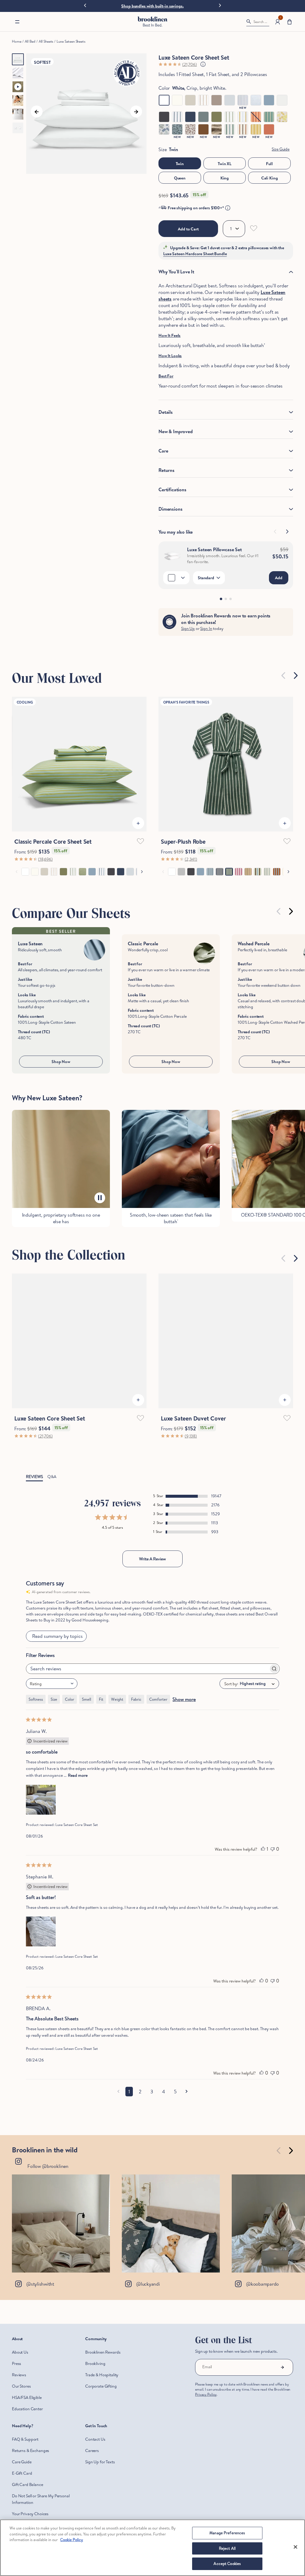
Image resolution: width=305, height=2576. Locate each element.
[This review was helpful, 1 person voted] (263, 1870)
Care (163, 451)
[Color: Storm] (269, 100)
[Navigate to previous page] (118, 2113)
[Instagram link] (61, 2245)
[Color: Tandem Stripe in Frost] (243, 100)
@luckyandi (148, 2305)
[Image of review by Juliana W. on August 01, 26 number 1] (41, 1821)
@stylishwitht (40, 2305)
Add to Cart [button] (188, 229)
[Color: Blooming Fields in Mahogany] (190, 129)
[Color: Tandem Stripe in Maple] (243, 129)
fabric (136, 1720)
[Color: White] (164, 100)
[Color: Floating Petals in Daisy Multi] (282, 117)
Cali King (270, 178)
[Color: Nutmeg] (203, 129)
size (54, 1720)
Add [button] (279, 578)
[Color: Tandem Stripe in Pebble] (203, 100)
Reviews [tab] (34, 1498)
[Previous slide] (85, 6)
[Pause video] (100, 1198)
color (70, 1720)
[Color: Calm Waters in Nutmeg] (217, 129)
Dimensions (170, 509)
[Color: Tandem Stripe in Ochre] (256, 129)
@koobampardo (262, 2305)
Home (17, 41)
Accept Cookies (227, 2563)
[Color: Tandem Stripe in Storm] (177, 117)
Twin (180, 164)
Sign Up (188, 628)
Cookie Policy (72, 2540)
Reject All (227, 2548)
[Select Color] (176, 578)
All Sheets (46, 41)
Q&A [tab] (52, 1498)
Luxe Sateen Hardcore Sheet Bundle (195, 254)
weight (117, 1720)
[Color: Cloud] (282, 100)
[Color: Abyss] (190, 117)
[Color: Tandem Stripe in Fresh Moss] (230, 117)
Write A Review (152, 1580)
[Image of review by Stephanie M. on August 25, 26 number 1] (41, 1953)
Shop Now (61, 1062)
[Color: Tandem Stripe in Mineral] (269, 117)
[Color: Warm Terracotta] (269, 129)
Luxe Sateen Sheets (71, 41)
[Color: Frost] (230, 100)
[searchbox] (147, 1690)
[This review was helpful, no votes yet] (262, 2002)
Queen (180, 178)
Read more (78, 1796)
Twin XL (225, 164)
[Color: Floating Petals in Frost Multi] (164, 129)
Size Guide (281, 149)
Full (269, 164)
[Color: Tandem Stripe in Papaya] (256, 117)
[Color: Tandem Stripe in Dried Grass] (243, 117)
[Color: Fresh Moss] (217, 117)
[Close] (295, 2547)
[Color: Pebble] (190, 100)
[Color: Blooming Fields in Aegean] (177, 129)
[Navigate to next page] (187, 2113)
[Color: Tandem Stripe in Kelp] (230, 129)
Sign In (206, 628)
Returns (166, 470)
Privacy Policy (206, 2416)
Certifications (172, 490)
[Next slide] (220, 5)
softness (36, 1720)
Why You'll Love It (176, 272)
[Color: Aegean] (203, 117)
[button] (17, 22)
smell (87, 1720)
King (225, 178)
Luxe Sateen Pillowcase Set (214, 549)
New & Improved (176, 431)
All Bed (30, 41)
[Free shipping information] (228, 208)
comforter (158, 1720)
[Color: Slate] (164, 117)
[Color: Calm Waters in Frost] (256, 100)
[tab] (221, 599)
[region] (152, 2548)
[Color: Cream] (177, 100)
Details (166, 412)
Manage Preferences (227, 2533)
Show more (184, 1720)
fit (101, 1720)
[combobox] (52, 1705)
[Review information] (203, 64)
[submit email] (282, 2389)
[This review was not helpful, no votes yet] (273, 1870)
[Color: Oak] (217, 100)
